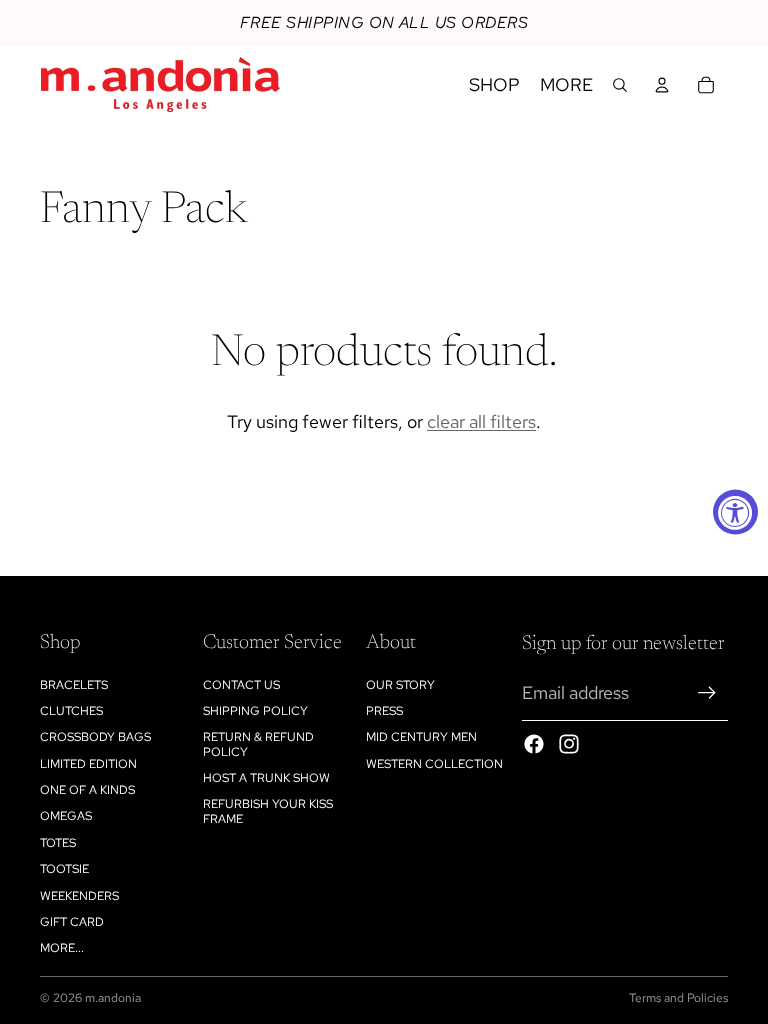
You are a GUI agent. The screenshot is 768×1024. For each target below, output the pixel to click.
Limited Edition (88, 764)
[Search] (620, 85)
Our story (400, 685)
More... (62, 948)
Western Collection (434, 764)
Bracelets (74, 685)
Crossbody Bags (95, 737)
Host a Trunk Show (266, 778)
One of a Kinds (87, 790)
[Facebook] (534, 744)
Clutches (71, 711)
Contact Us (241, 685)
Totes (58, 843)
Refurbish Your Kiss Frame (268, 811)
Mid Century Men (421, 737)
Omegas (66, 816)
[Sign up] (707, 693)
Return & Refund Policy (258, 744)
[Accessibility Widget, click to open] (735, 512)
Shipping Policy (255, 711)
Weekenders (79, 896)
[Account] (662, 85)
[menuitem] (566, 84)
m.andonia (113, 998)
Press (384, 711)
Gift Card (72, 922)
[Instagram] (569, 744)
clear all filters (481, 421)
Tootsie (64, 869)
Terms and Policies (678, 998)
